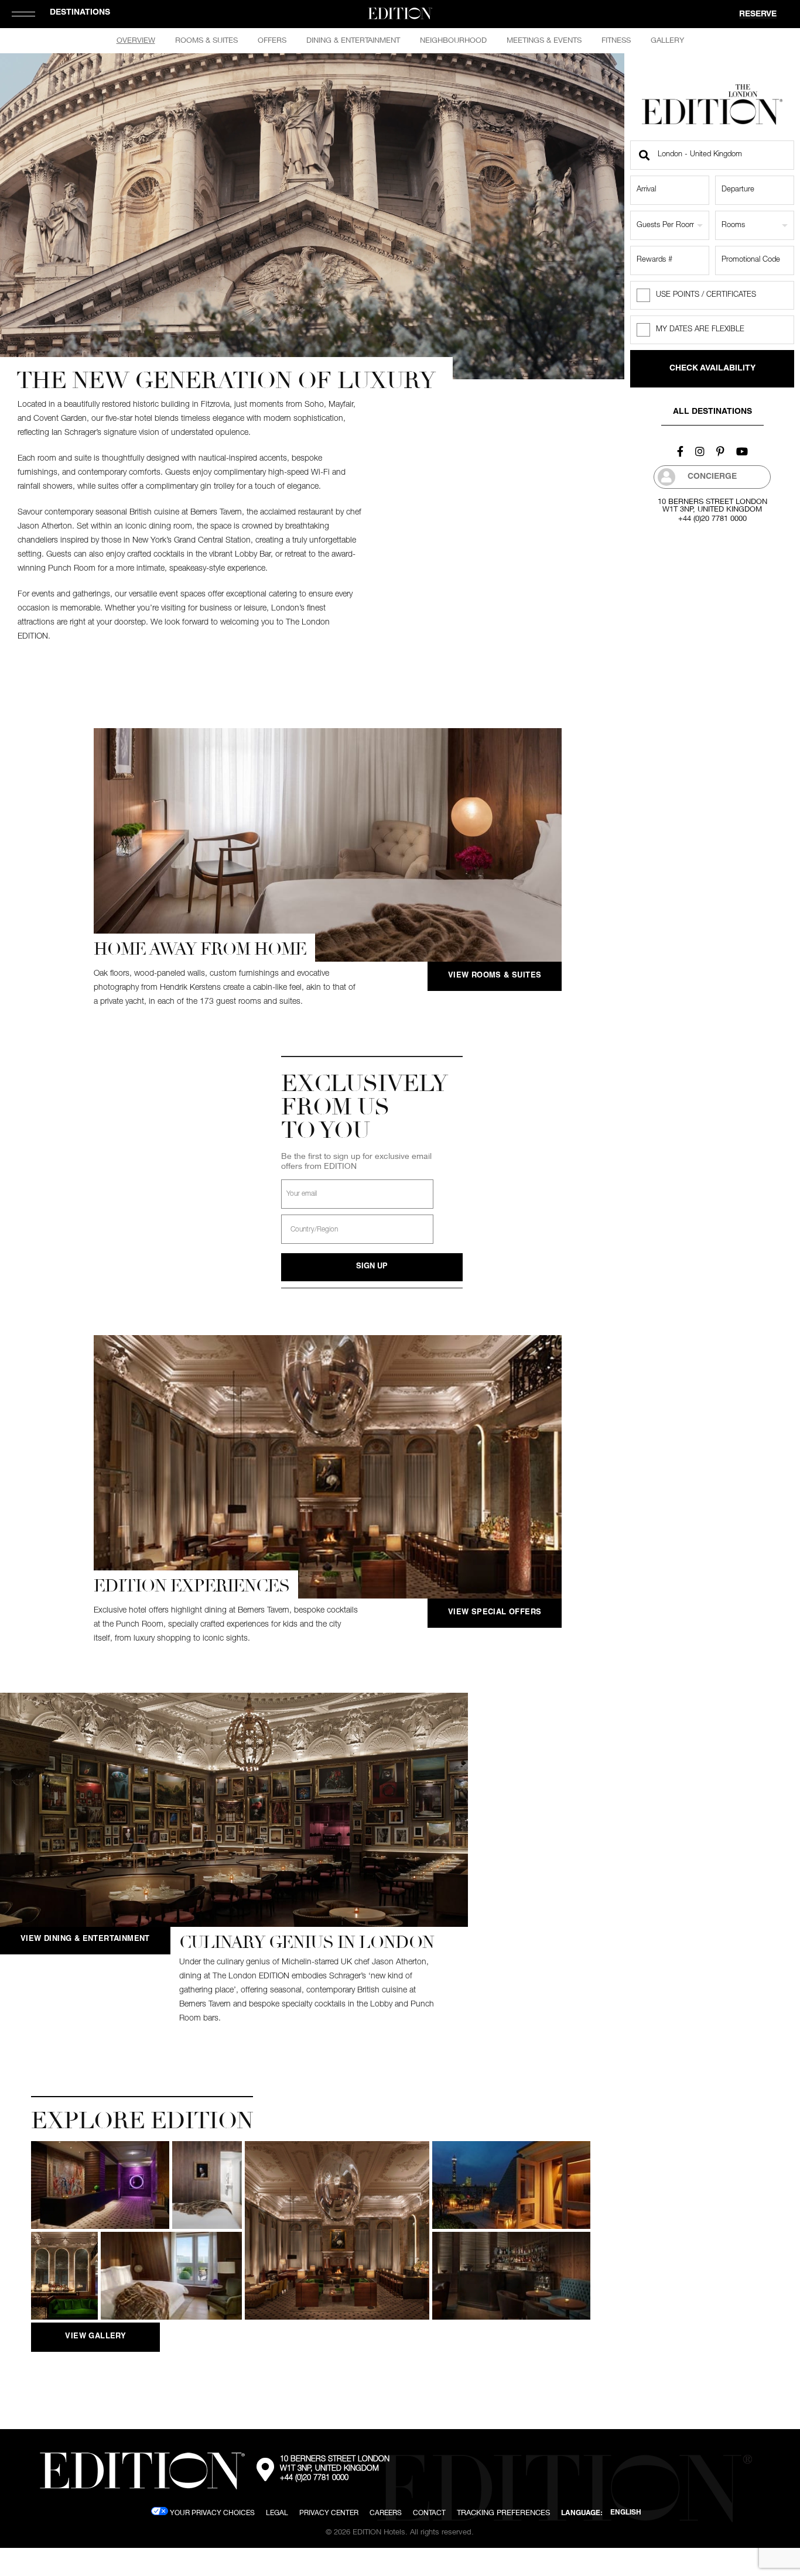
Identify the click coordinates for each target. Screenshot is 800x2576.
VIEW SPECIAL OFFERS (495, 1613)
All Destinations (712, 412)
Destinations (80, 13)
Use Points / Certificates (706, 295)
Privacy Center (329, 2512)
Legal (277, 2512)
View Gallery (95, 2337)
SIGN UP (372, 1267)
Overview (136, 40)
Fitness (616, 40)
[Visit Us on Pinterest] (720, 451)
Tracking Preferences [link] (503, 2512)
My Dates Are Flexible (700, 330)
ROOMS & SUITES (206, 40)
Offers (272, 40)
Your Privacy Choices (211, 2512)
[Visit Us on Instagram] (700, 451)
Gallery (667, 40)
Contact (429, 2512)
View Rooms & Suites (495, 976)
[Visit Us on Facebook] (680, 451)
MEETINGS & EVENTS (544, 40)
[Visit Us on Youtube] (742, 451)
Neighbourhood (453, 40)
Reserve (758, 15)
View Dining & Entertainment (85, 1939)
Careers (386, 2512)
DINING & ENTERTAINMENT (353, 40)
